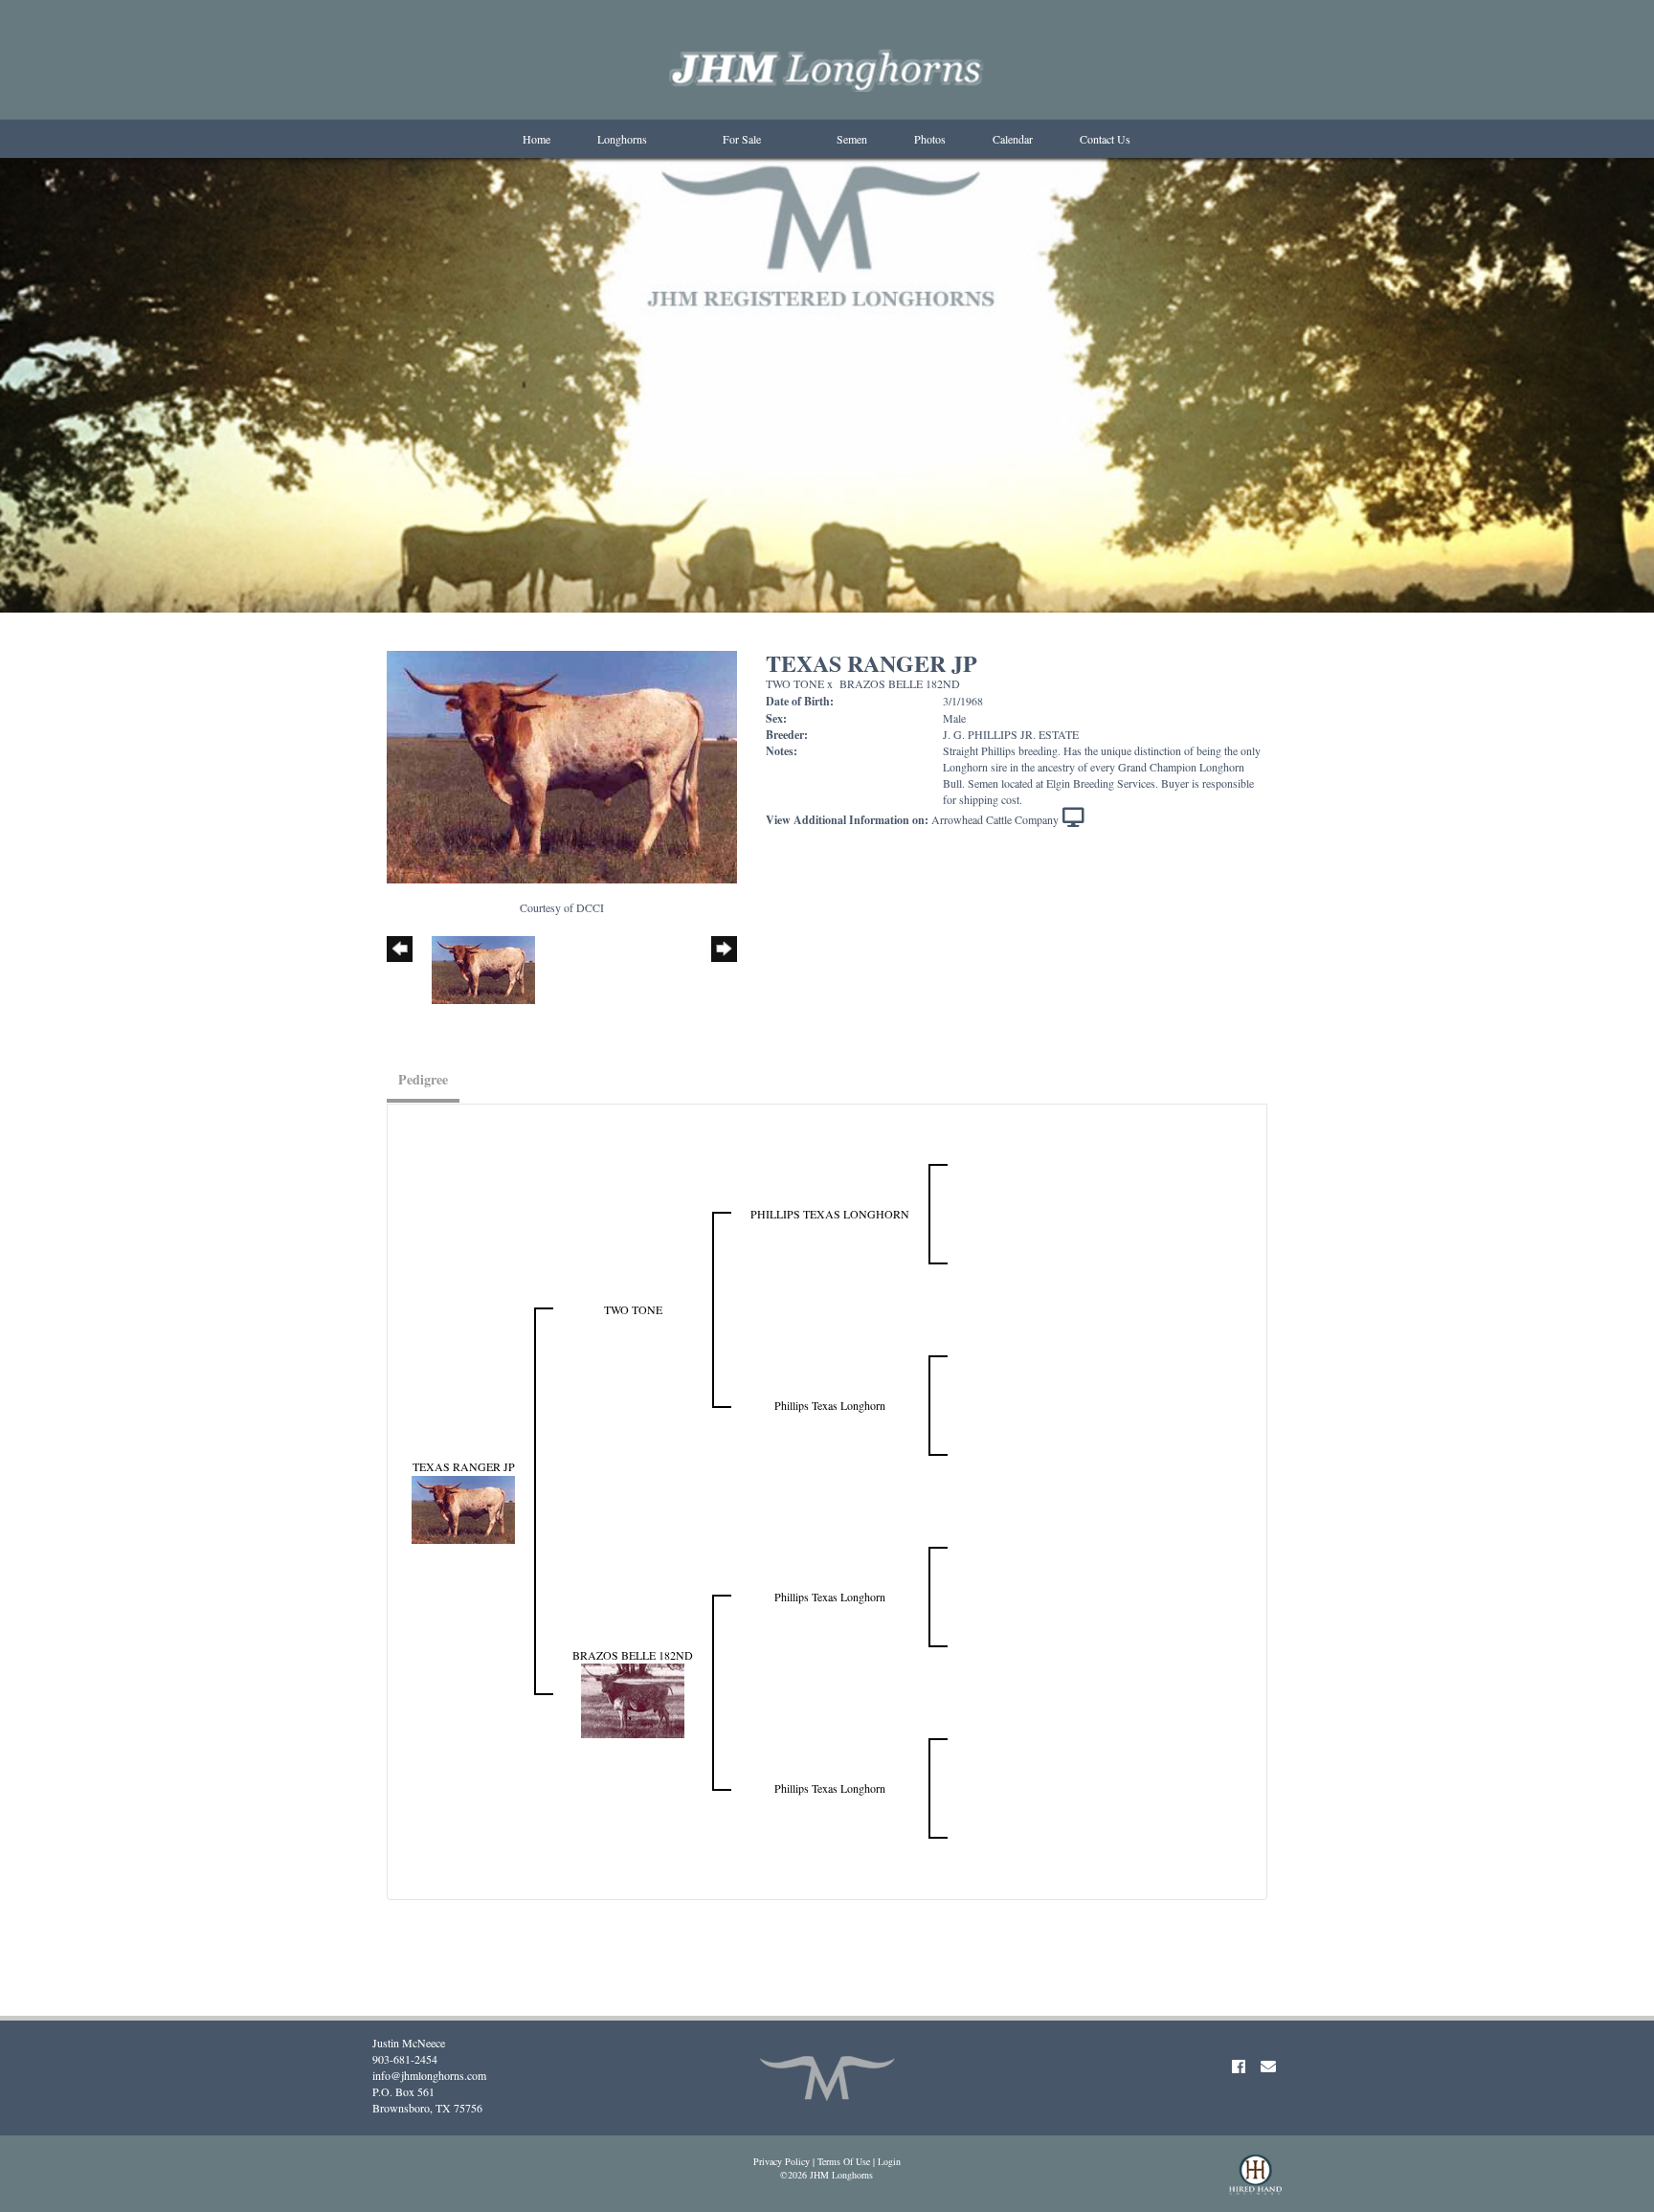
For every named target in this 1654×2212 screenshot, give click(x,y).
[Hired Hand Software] (1255, 2183)
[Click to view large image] (562, 765)
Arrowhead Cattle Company (995, 819)
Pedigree (423, 1079)
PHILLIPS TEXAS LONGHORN (830, 1214)
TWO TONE (795, 683)
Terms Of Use (844, 2161)
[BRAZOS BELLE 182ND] (633, 1699)
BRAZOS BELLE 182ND (900, 683)
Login (889, 2161)
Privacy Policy (782, 2161)
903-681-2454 (405, 2059)
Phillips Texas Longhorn (830, 1405)
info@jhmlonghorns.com (429, 2075)
